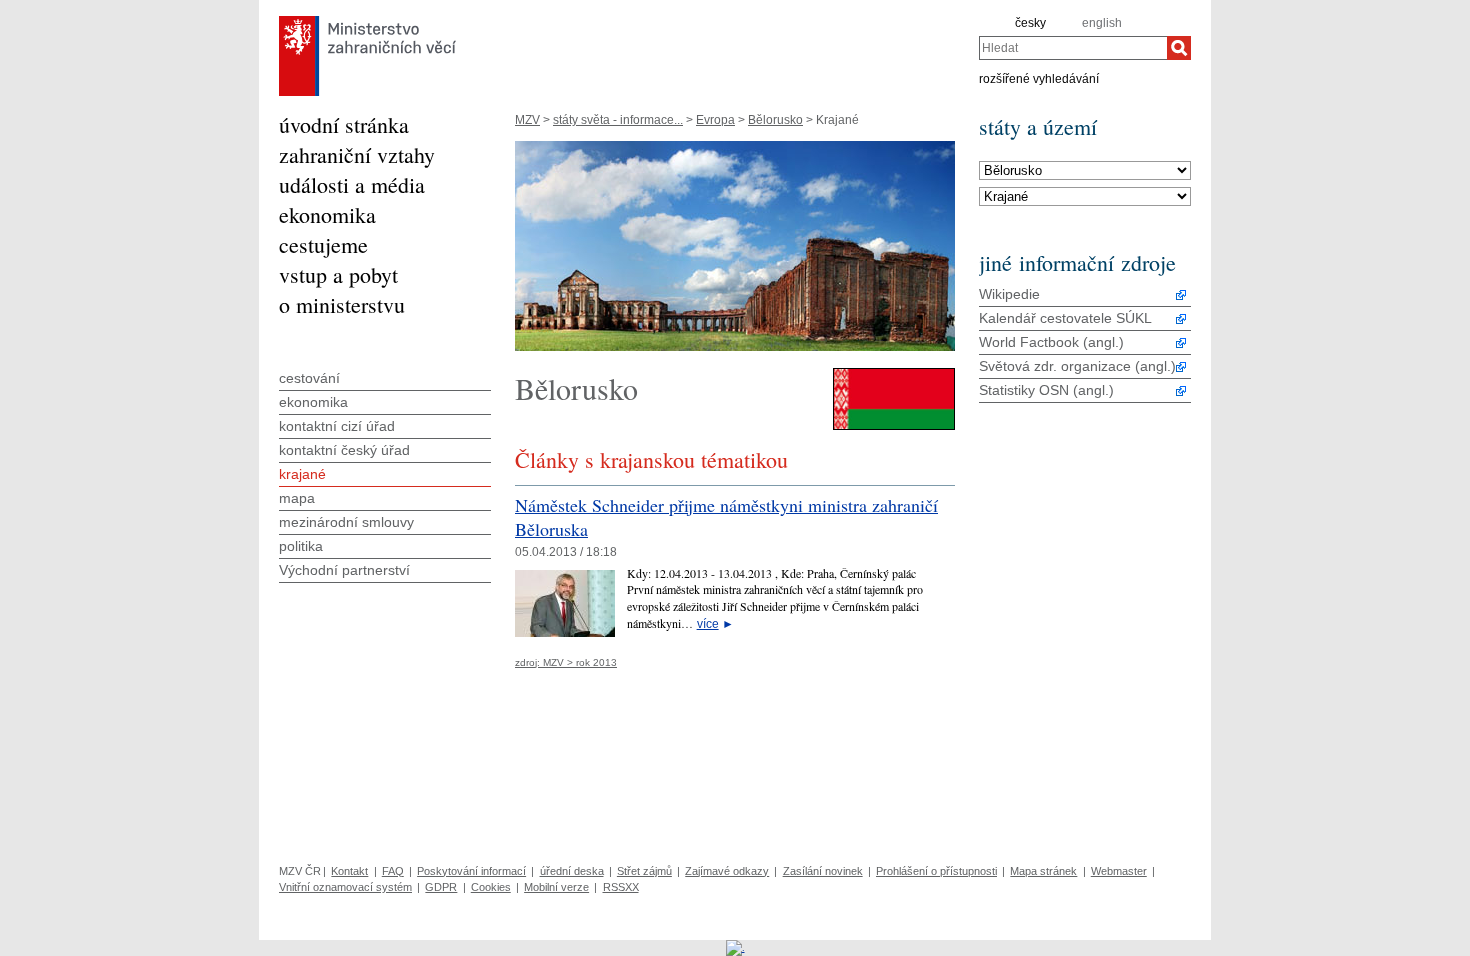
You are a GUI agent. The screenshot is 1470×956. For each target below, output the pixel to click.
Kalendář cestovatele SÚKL (1065, 318)
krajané (302, 474)
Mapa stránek (1043, 871)
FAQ (393, 871)
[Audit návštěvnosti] (735, 947)
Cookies (491, 887)
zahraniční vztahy (357, 154)
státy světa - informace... (618, 120)
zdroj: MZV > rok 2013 (566, 662)
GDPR (441, 887)
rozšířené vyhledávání (1039, 78)
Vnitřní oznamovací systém (345, 887)
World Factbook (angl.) (1051, 342)
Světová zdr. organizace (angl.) (1077, 366)
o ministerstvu (342, 304)
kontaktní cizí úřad (337, 426)
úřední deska (572, 871)
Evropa (715, 120)
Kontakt (349, 871)
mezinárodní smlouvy (346, 522)
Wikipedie (1009, 294)
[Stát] (1085, 171)
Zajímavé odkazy (727, 871)
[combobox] (1073, 48)
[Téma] (1085, 197)
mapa (297, 498)
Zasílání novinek (823, 871)
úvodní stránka (344, 124)
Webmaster (1119, 871)
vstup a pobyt (338, 274)
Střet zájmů (644, 871)
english (1102, 23)
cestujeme (323, 244)
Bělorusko (775, 120)
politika (301, 546)
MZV (527, 120)
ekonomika (327, 214)
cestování (309, 378)
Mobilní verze (556, 887)
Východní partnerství (344, 570)
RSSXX (621, 887)
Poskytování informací (471, 871)
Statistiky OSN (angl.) (1046, 390)
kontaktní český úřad (344, 450)
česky (1030, 23)
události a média (352, 184)
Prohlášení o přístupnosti (936, 871)
